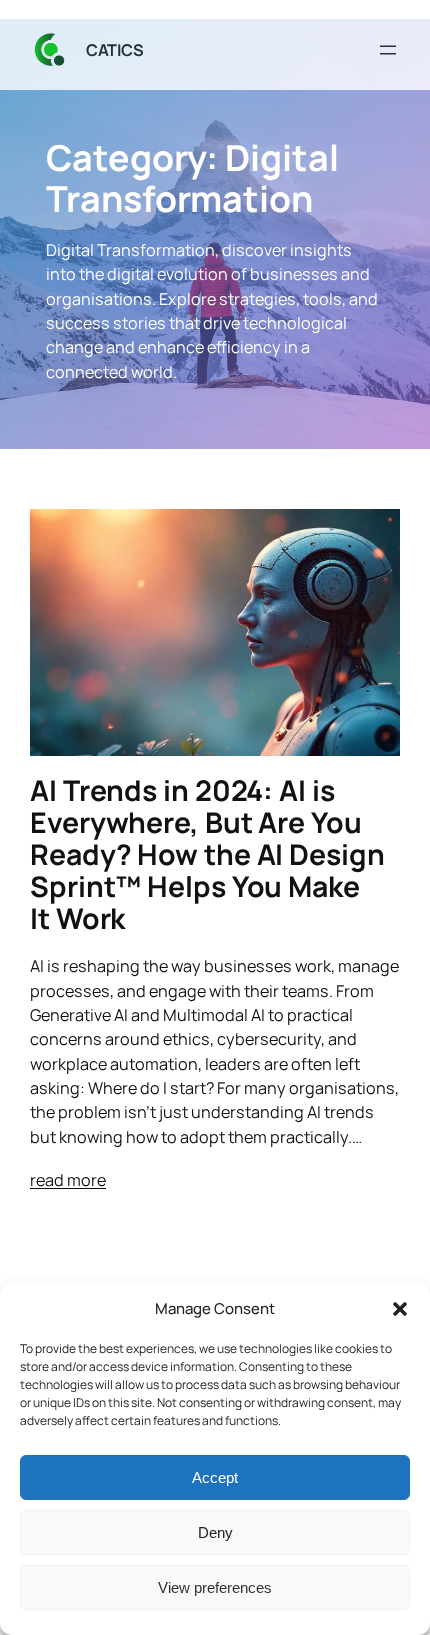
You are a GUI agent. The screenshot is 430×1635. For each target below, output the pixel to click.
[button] (400, 1309)
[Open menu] (388, 50)
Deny (215, 1532)
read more (68, 1180)
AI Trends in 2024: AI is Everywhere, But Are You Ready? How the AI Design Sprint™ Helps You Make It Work (207, 855)
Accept (215, 1477)
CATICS (114, 50)
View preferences (215, 1587)
